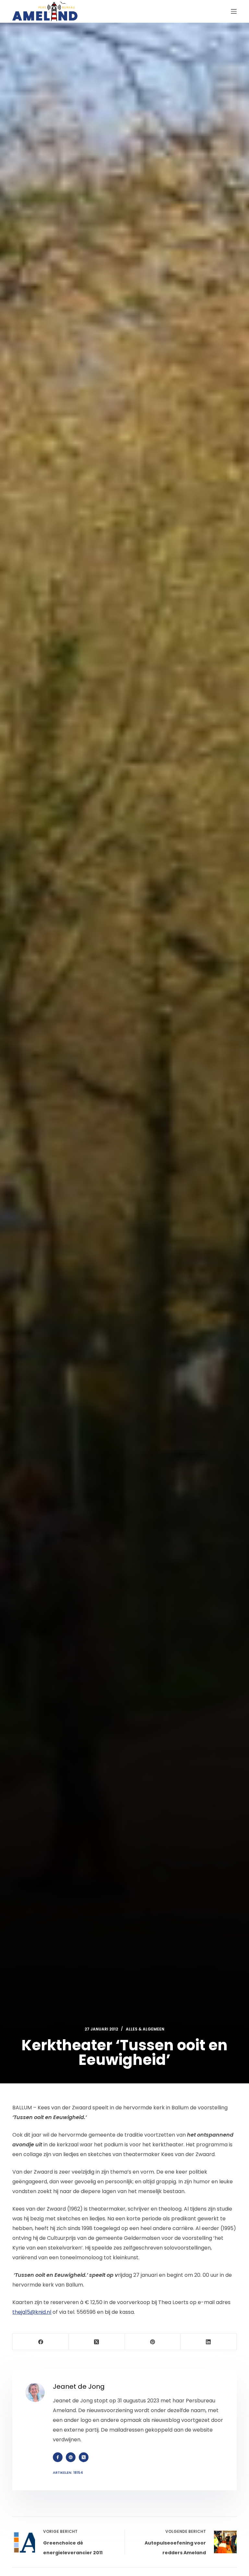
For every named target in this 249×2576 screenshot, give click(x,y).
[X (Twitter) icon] (84, 2457)
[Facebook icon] (58, 2457)
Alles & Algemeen (145, 2029)
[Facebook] (41, 2342)
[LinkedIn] (209, 2342)
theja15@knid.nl (32, 2312)
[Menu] (234, 11)
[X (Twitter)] (97, 2342)
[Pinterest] (153, 2342)
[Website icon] (71, 2457)
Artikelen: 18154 (68, 2472)
